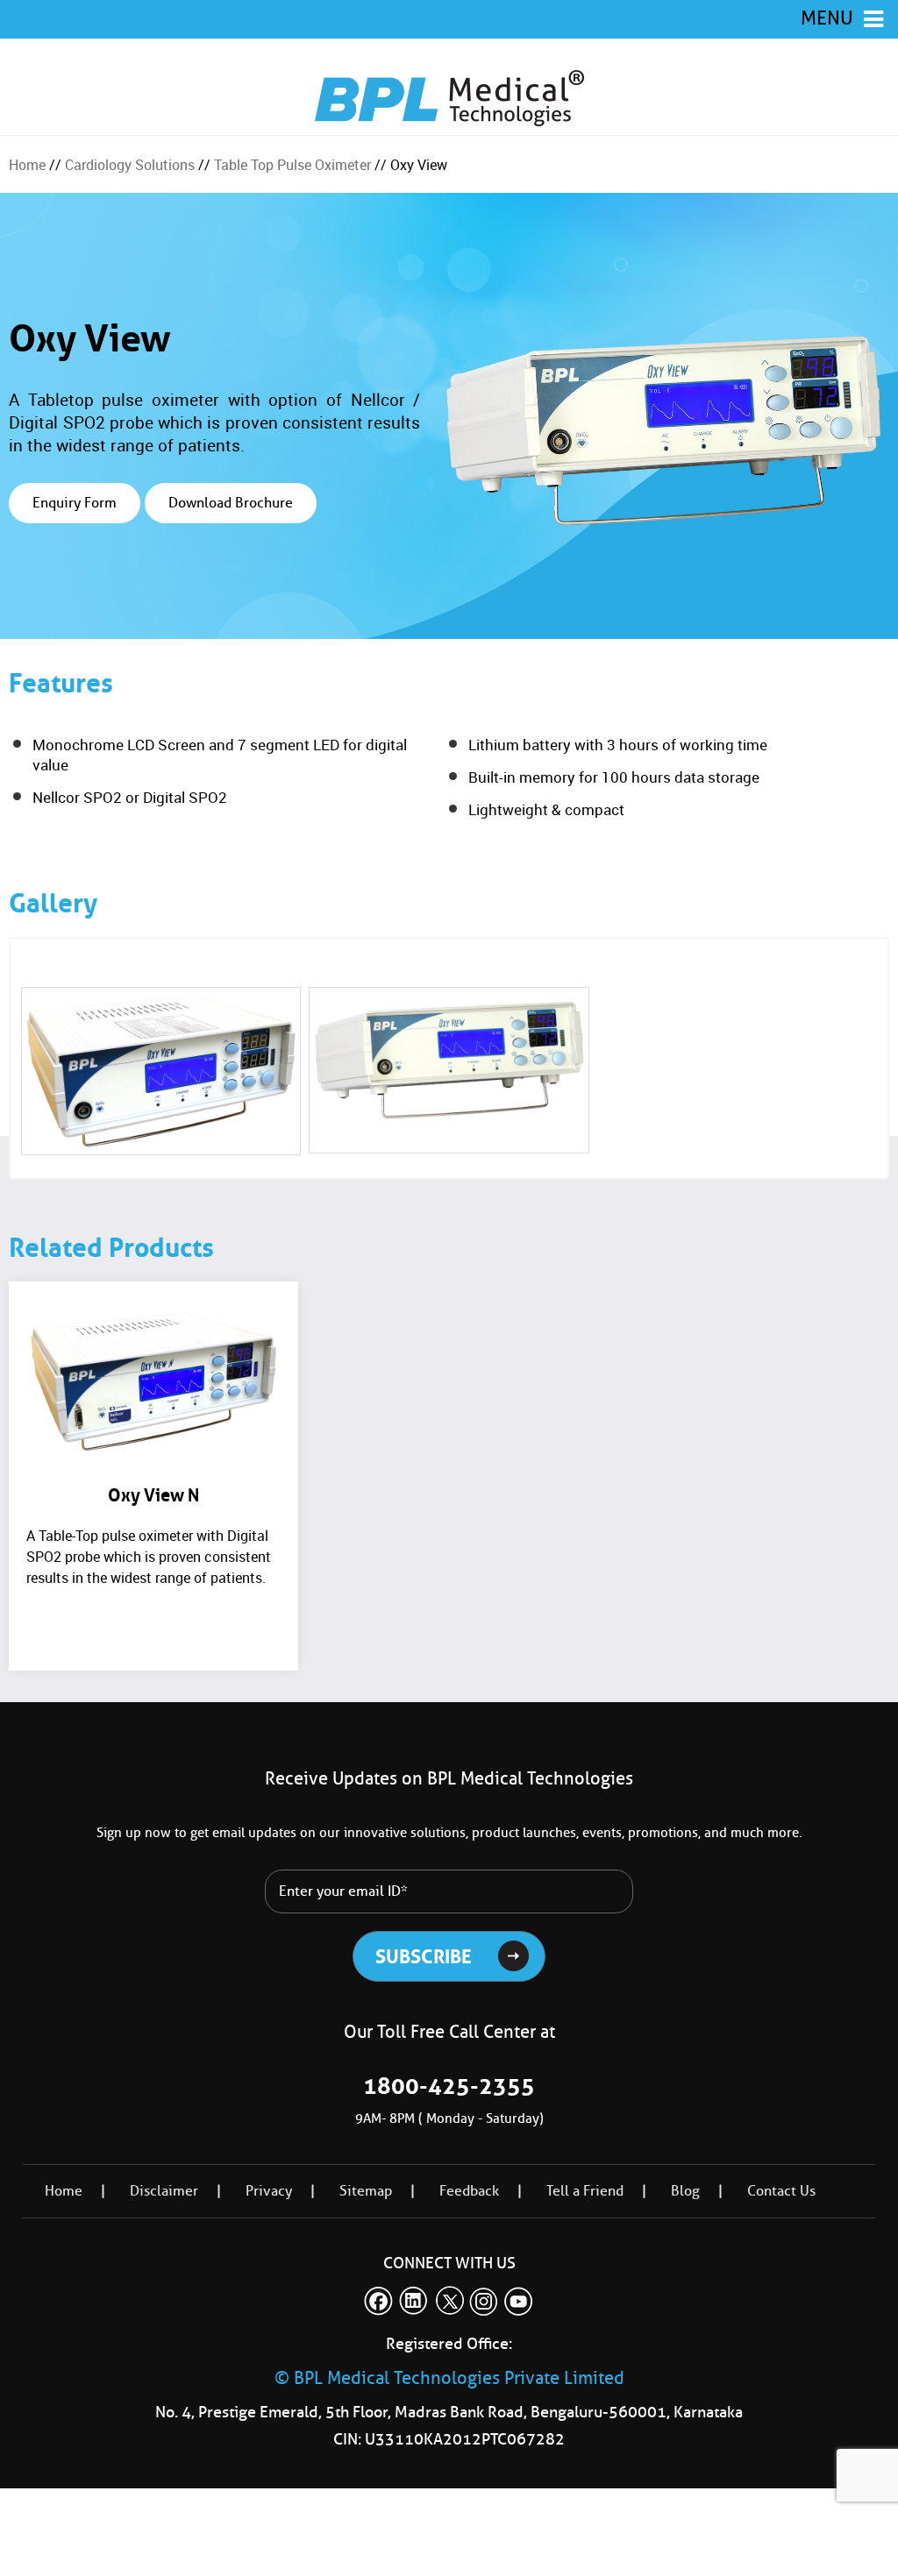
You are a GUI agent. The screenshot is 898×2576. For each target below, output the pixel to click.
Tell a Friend (585, 2191)
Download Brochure (231, 503)
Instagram (484, 2301)
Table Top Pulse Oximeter (292, 165)
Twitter (449, 2301)
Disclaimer (164, 2191)
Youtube (519, 2301)
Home (27, 165)
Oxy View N (153, 1495)
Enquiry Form (75, 503)
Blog (685, 2191)
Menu (827, 18)
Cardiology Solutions (130, 165)
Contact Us (781, 2191)
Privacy (269, 2191)
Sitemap (366, 2191)
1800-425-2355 (449, 2086)
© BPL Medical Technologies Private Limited (449, 2378)
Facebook (379, 2301)
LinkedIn (414, 2301)
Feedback (469, 2191)
